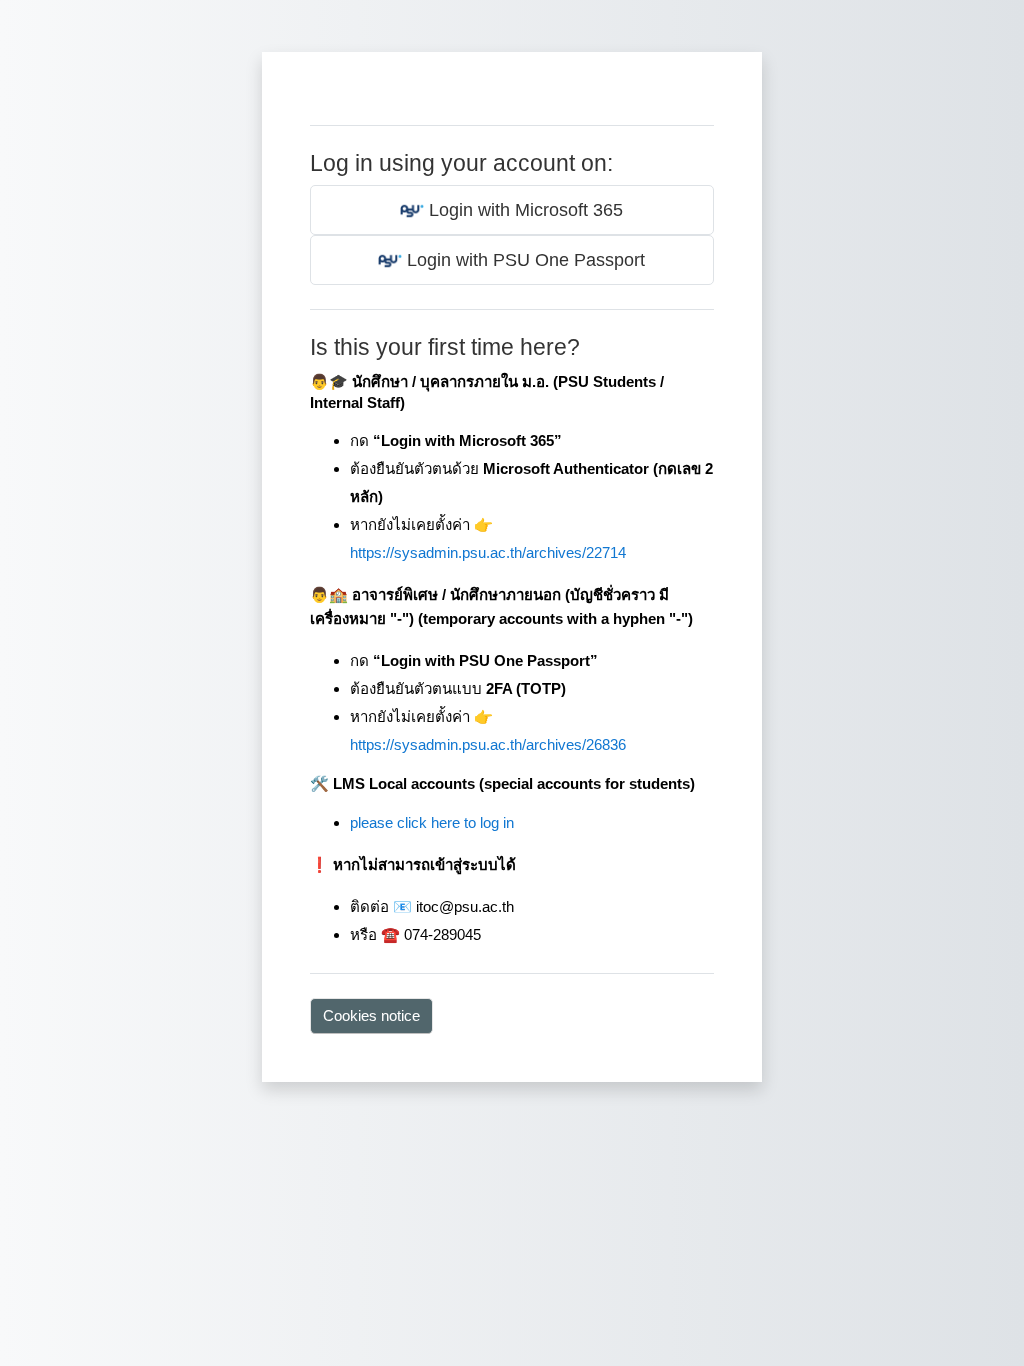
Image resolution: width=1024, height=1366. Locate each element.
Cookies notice (371, 1015)
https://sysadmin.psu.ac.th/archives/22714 (488, 552)
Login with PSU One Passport (523, 260)
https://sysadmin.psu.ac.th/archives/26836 (488, 744)
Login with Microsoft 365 (523, 210)
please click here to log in (432, 822)
